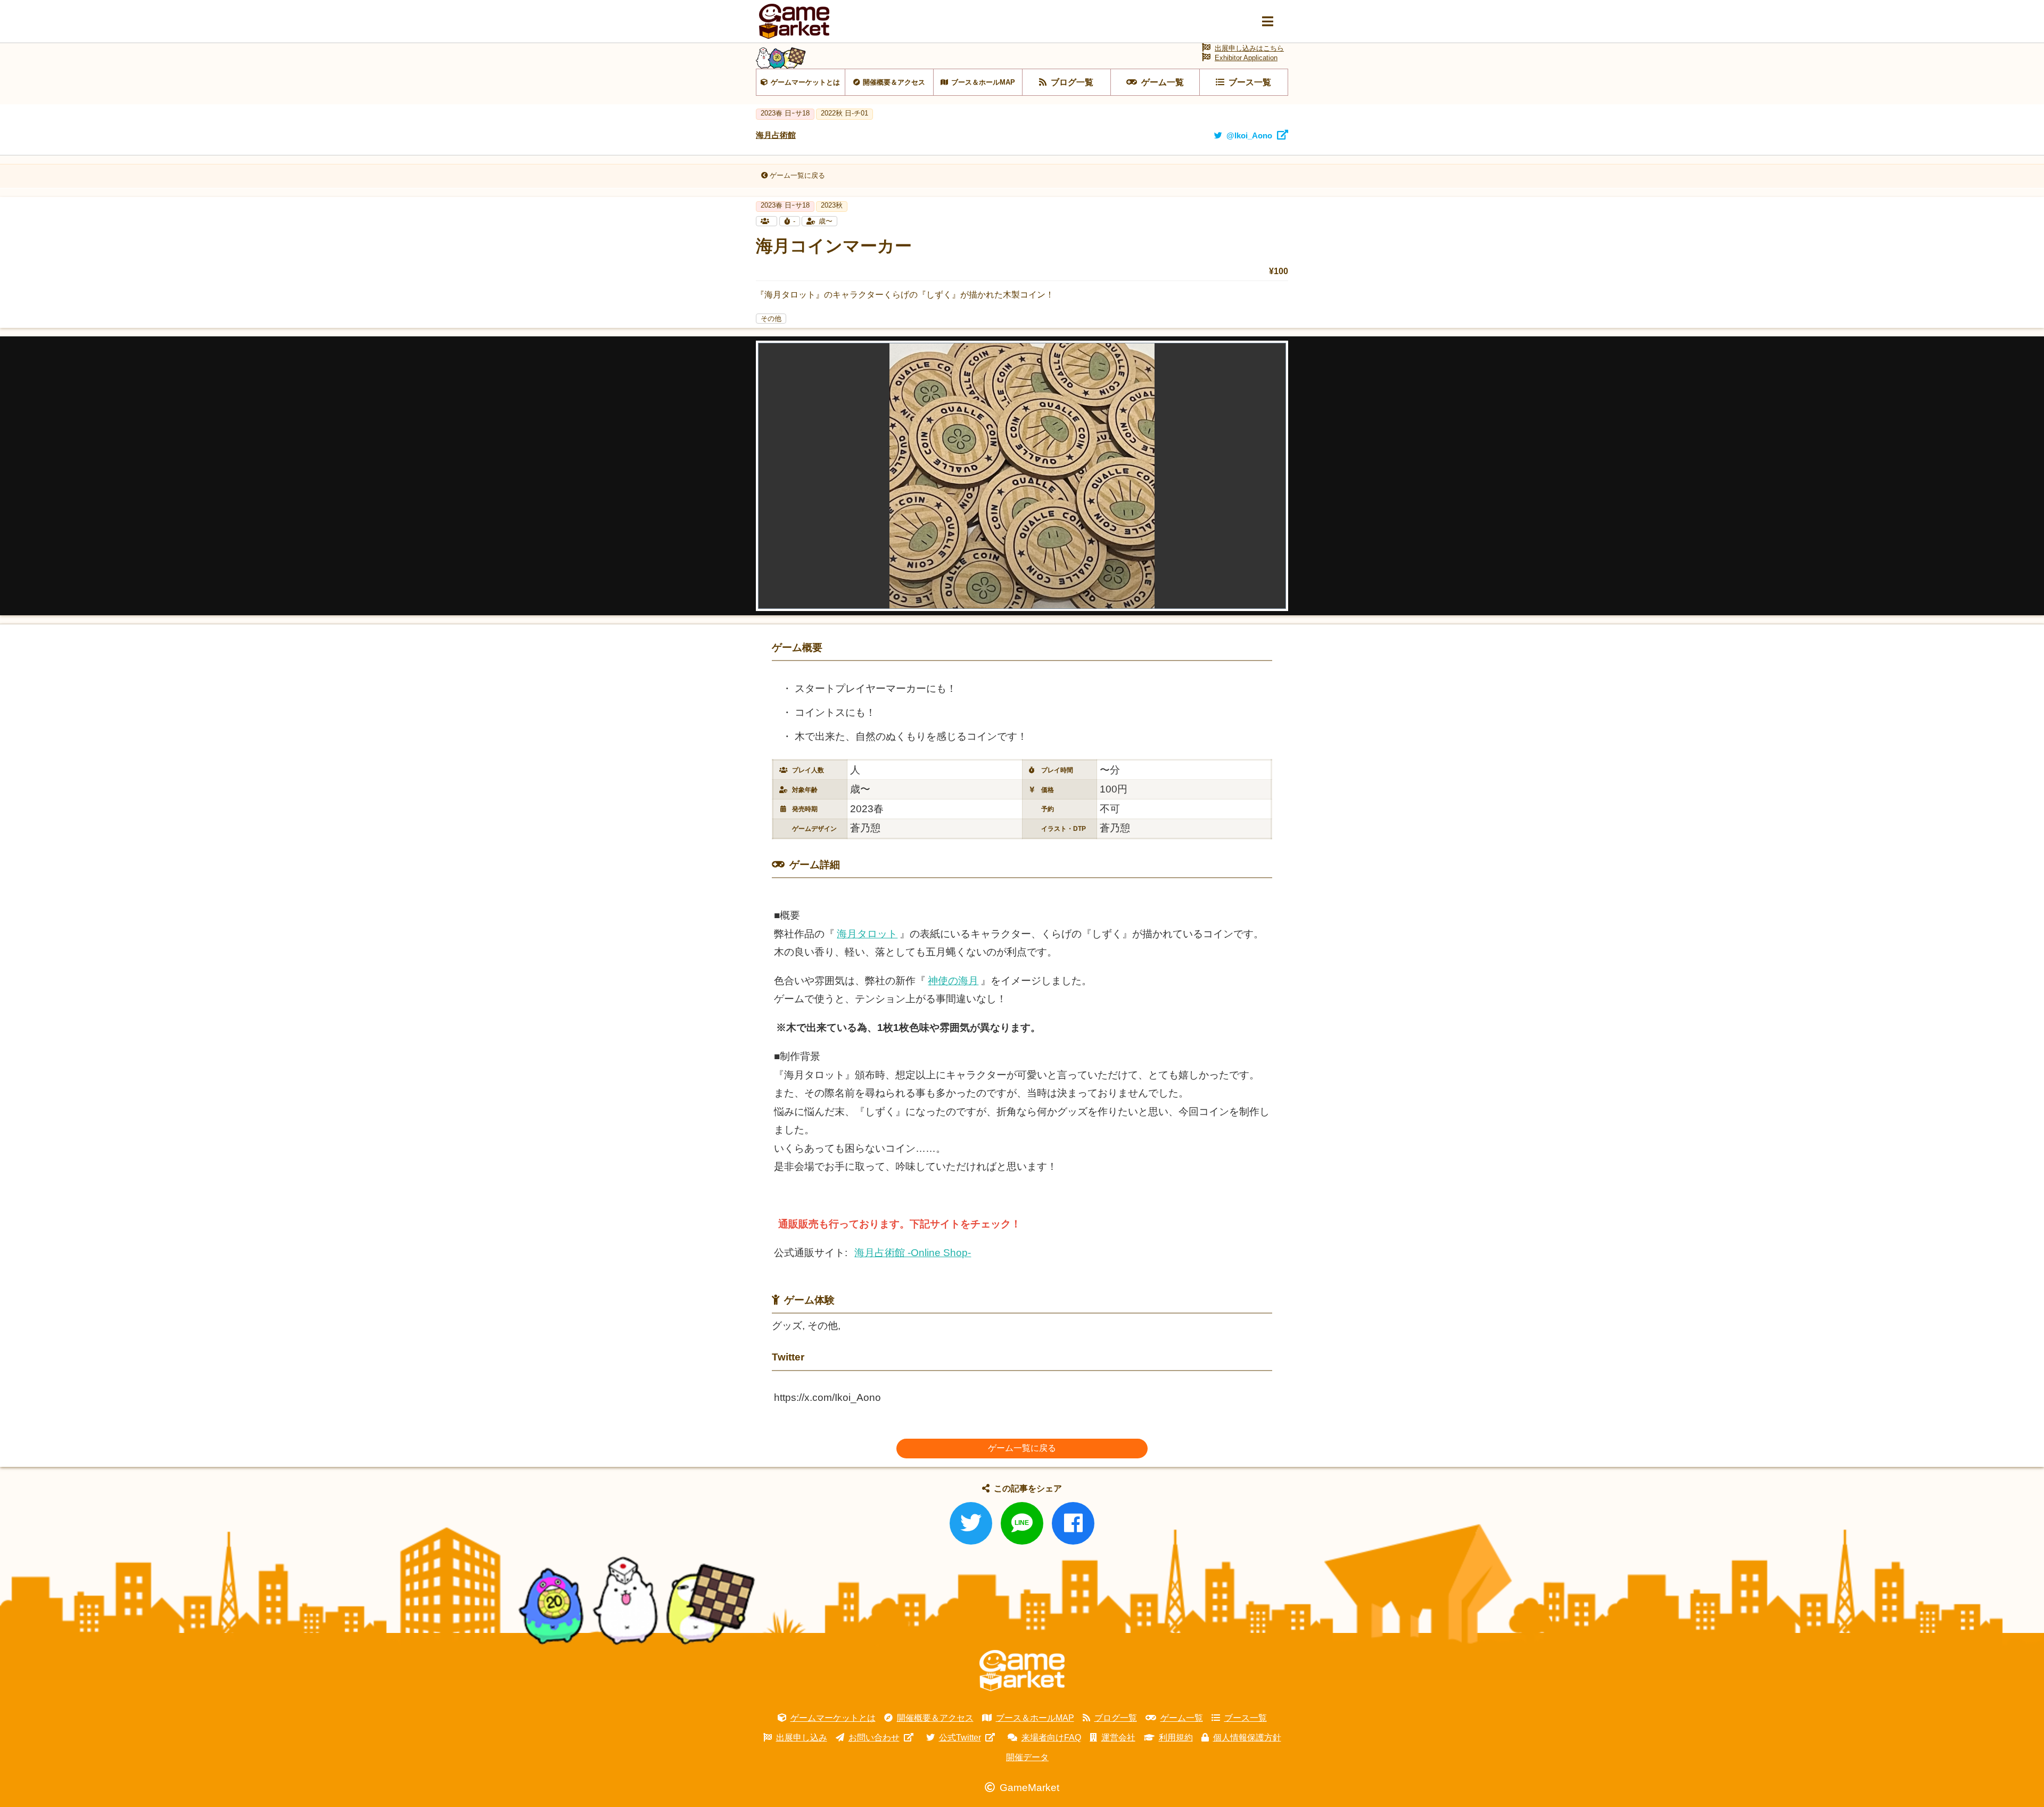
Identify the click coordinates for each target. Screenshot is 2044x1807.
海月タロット (867, 934)
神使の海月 (953, 981)
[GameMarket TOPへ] (1022, 1671)
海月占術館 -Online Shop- (913, 1253)
